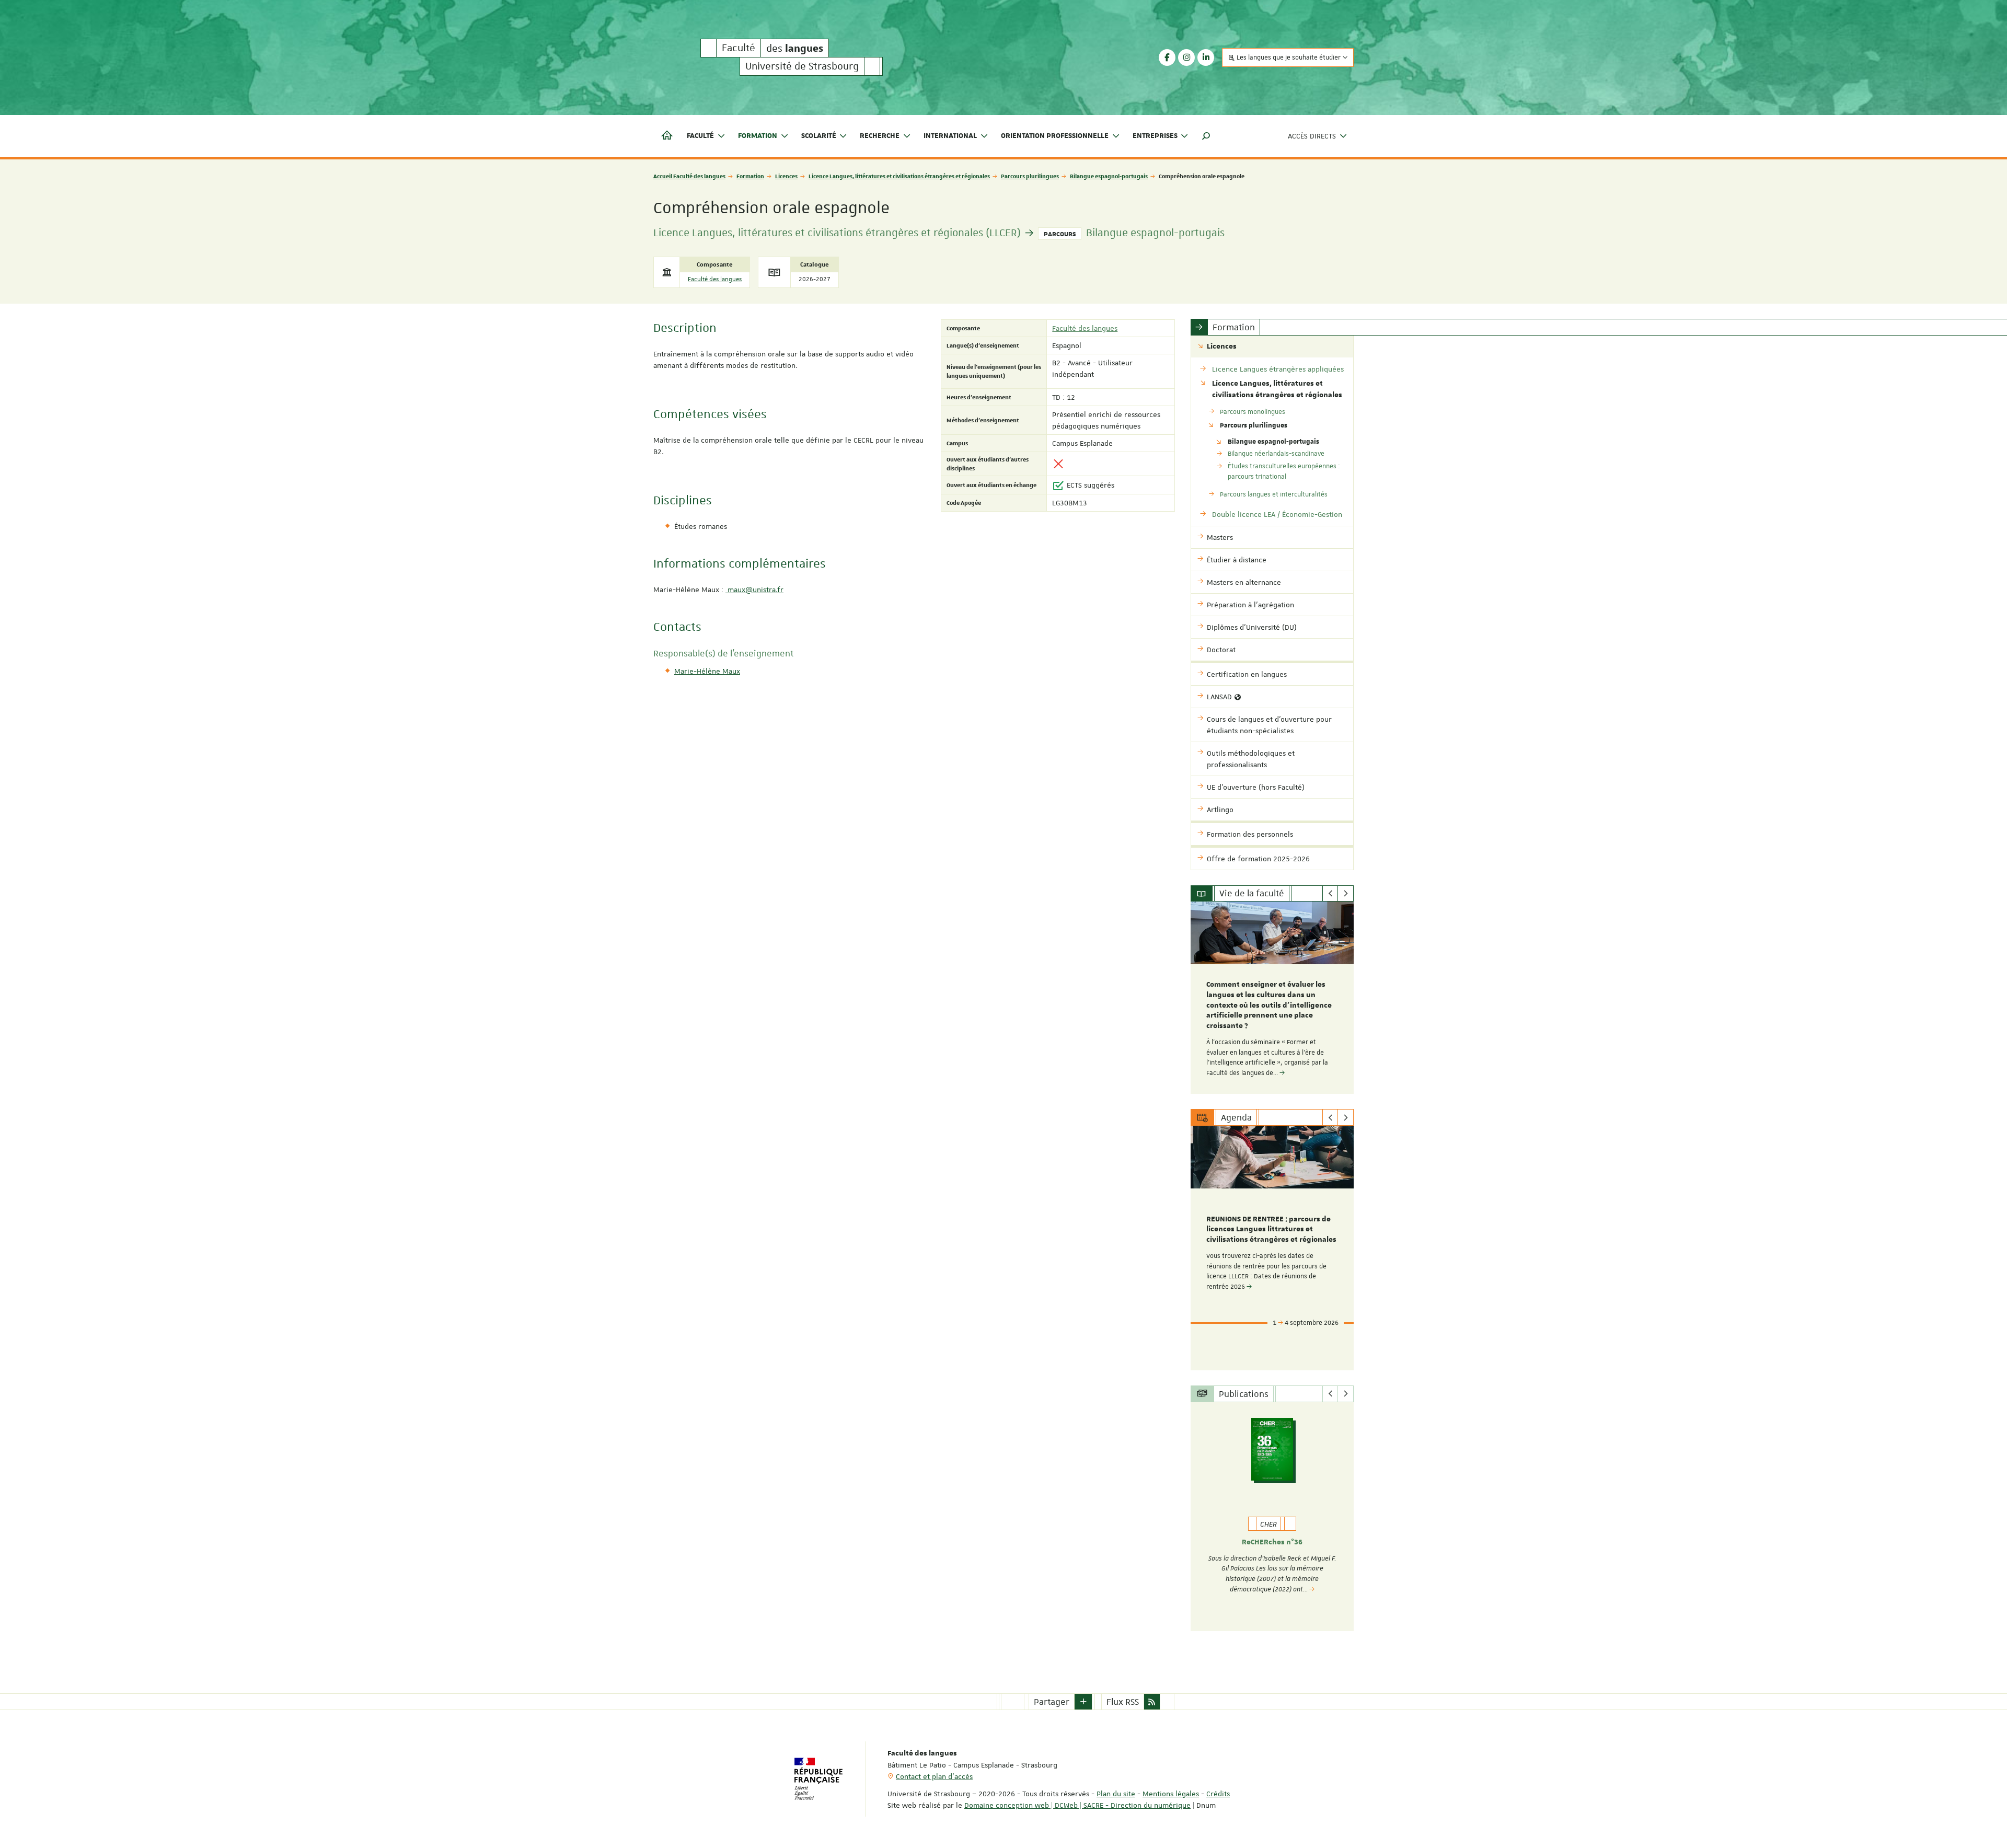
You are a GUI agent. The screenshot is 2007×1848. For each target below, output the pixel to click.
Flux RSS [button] (1123, 1702)
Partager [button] (1052, 1702)
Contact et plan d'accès (934, 1776)
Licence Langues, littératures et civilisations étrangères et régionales (899, 176)
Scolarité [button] (819, 136)
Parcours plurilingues (1030, 176)
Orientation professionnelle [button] (1055, 136)
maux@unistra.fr (754, 590)
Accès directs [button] (1312, 136)
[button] (1206, 136)
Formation (750, 176)
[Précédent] (1330, 894)
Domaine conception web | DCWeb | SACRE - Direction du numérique (1077, 1805)
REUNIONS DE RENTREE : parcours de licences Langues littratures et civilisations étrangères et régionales (1271, 1230)
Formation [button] (758, 136)
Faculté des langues (715, 279)
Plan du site (1116, 1794)
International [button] (950, 136)
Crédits (1218, 1794)
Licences (786, 176)
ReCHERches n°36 (1272, 1542)
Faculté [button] (700, 136)
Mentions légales (1171, 1794)
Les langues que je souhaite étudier (1289, 57)
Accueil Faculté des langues (689, 176)
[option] (1272, 998)
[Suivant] (1346, 894)
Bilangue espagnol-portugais (1109, 176)
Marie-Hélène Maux (707, 671)
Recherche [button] (880, 136)
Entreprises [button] (1155, 136)
